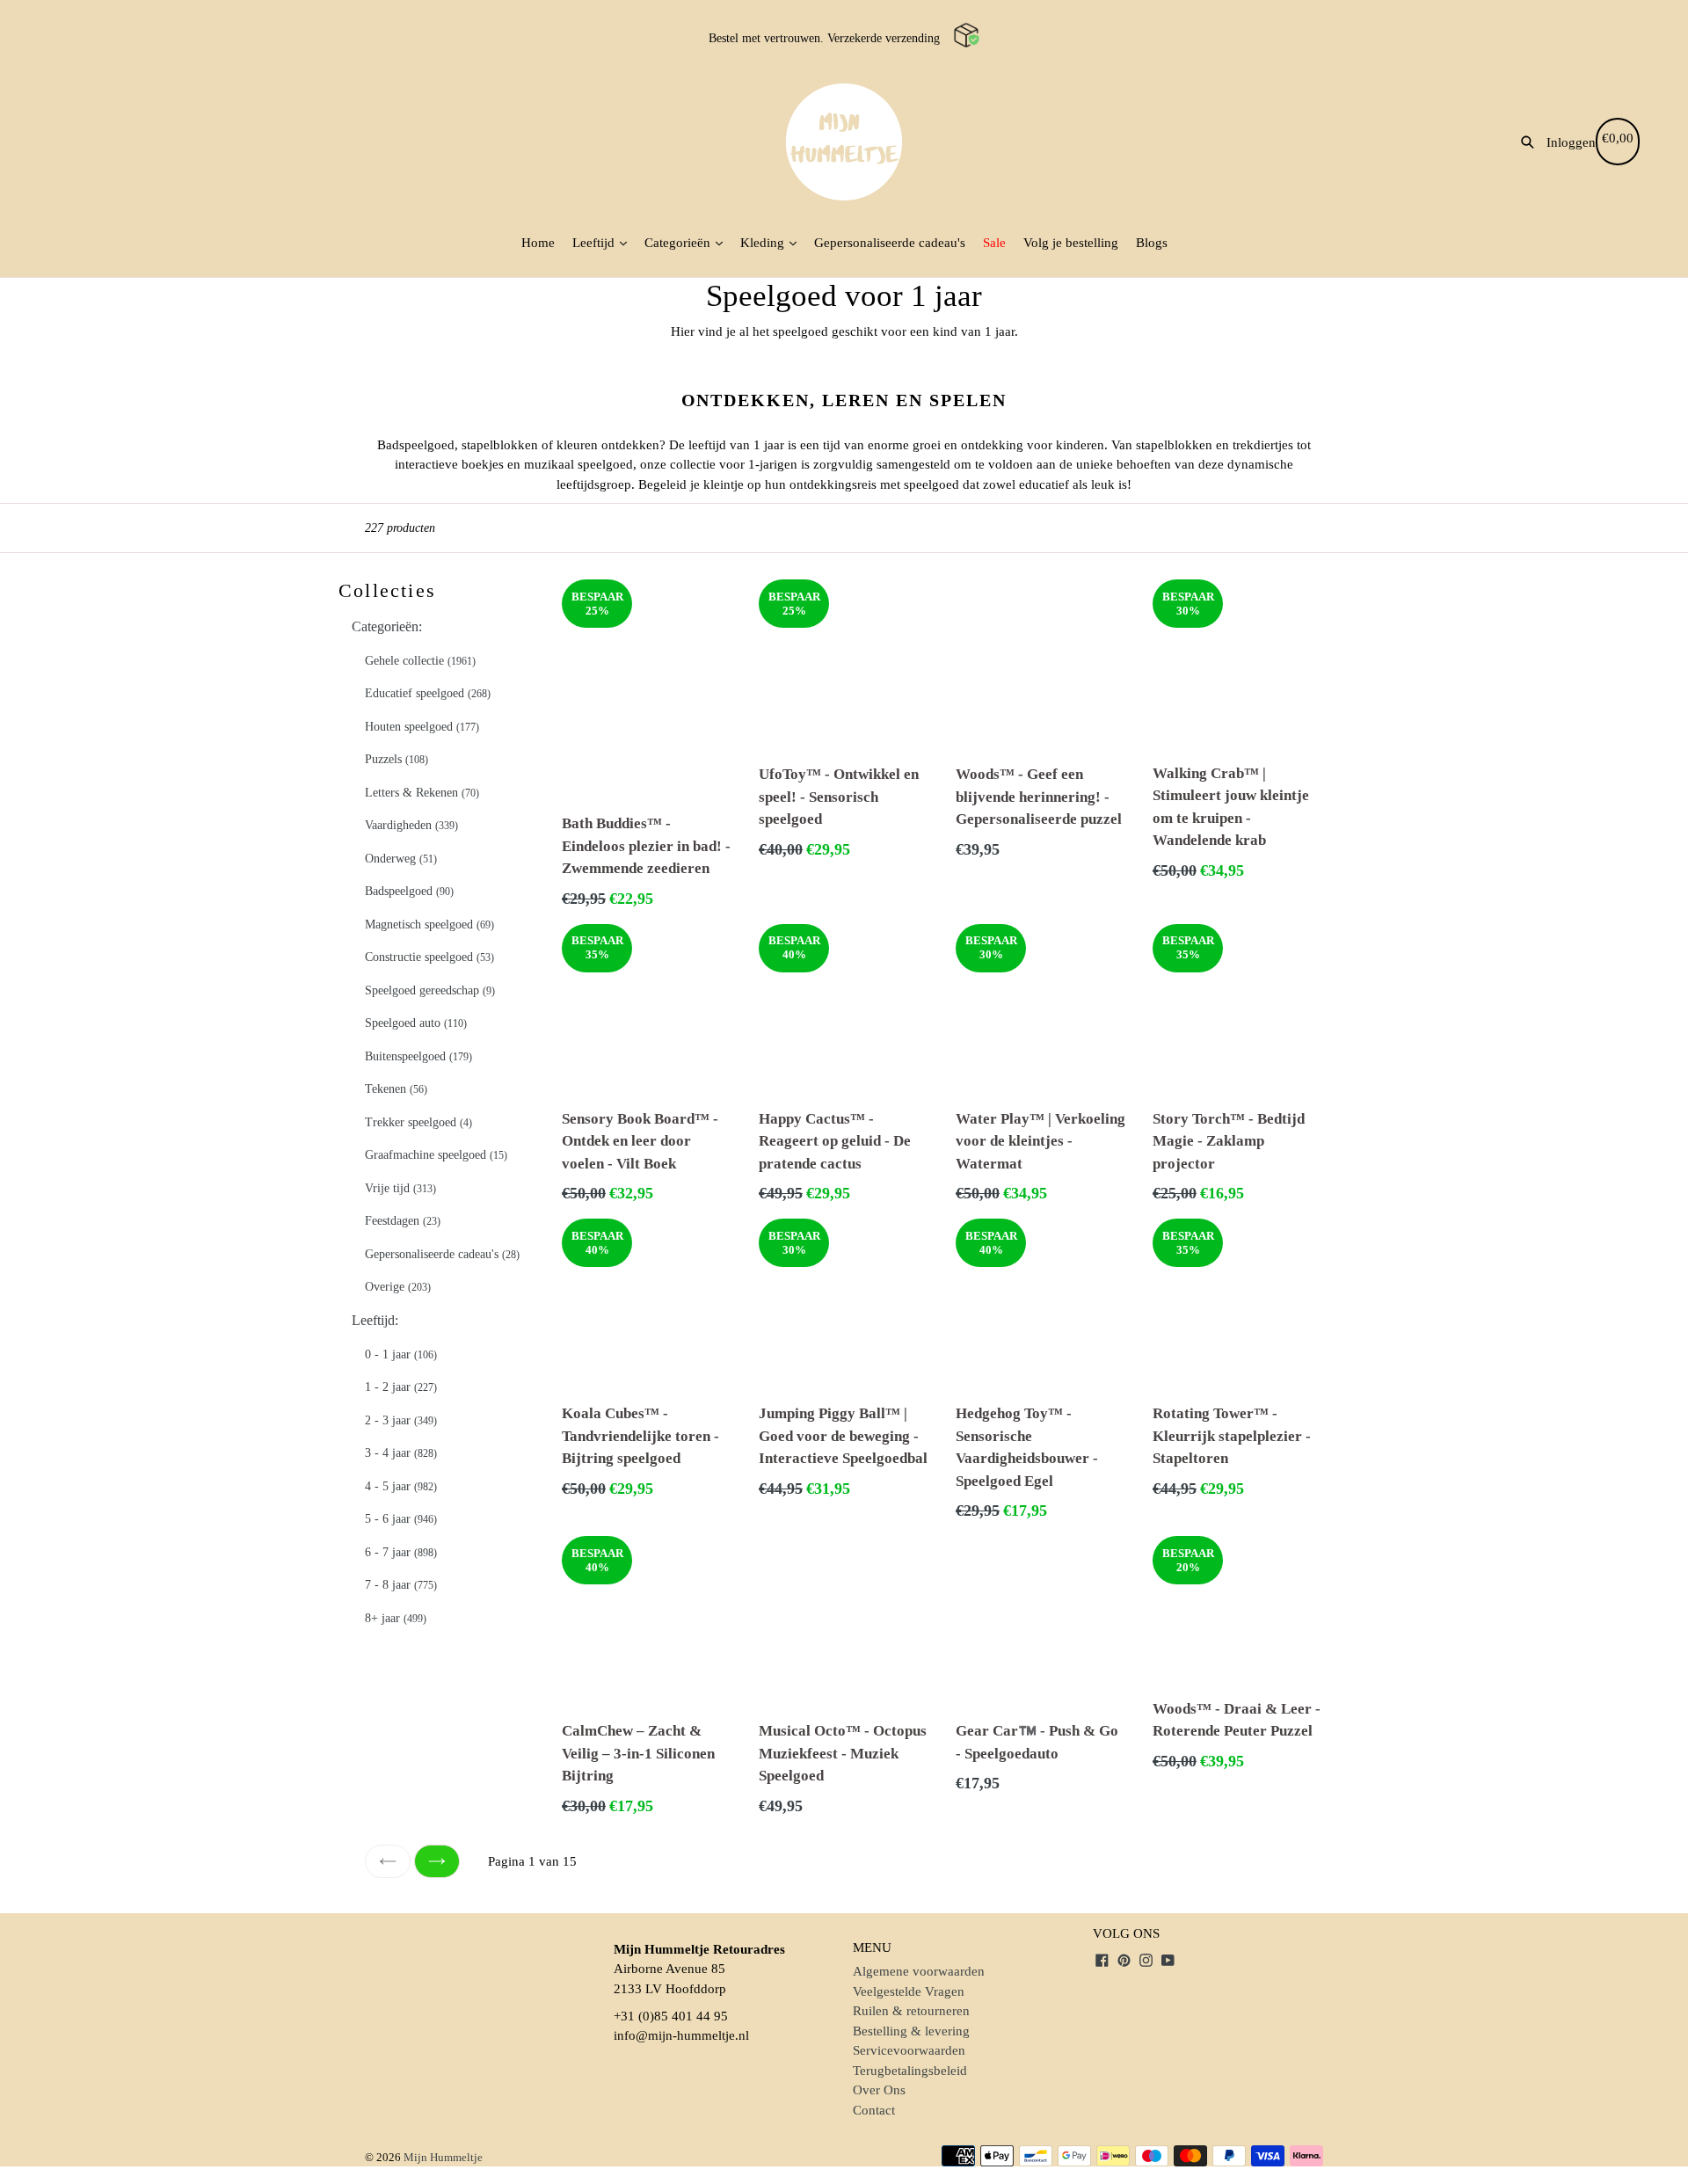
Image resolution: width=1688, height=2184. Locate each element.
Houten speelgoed (422, 727)
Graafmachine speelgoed (436, 1155)
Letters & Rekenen (422, 793)
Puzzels (397, 759)
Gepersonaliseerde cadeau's (890, 243)
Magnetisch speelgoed (429, 925)
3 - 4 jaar (401, 1453)
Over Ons (879, 2090)
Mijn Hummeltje (443, 2157)
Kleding (764, 243)
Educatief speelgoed (428, 693)
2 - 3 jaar (401, 1420)
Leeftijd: (375, 1320)
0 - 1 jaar (401, 1354)
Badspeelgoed (409, 891)
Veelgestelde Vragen (909, 1991)
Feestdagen (403, 1221)
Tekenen (396, 1089)
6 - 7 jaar (401, 1552)
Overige (398, 1287)
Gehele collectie (420, 661)
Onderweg (401, 859)
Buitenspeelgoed (418, 1056)
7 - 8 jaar (401, 1585)
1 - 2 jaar (401, 1387)
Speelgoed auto (416, 1023)
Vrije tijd (400, 1188)
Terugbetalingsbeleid (910, 2071)
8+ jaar (396, 1618)
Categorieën (679, 243)
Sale (994, 243)
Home (538, 243)
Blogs (1152, 243)
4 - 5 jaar (401, 1486)
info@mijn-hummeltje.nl (681, 2035)
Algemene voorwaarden (919, 1971)
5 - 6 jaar (401, 1519)
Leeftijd (595, 243)
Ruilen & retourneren (911, 2011)
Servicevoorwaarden (909, 2050)
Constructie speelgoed (429, 957)
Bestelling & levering (911, 2031)
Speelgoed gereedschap (430, 990)
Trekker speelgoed (418, 1122)
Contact (874, 2110)
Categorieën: (387, 626)
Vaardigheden (411, 825)
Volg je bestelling (1071, 243)
